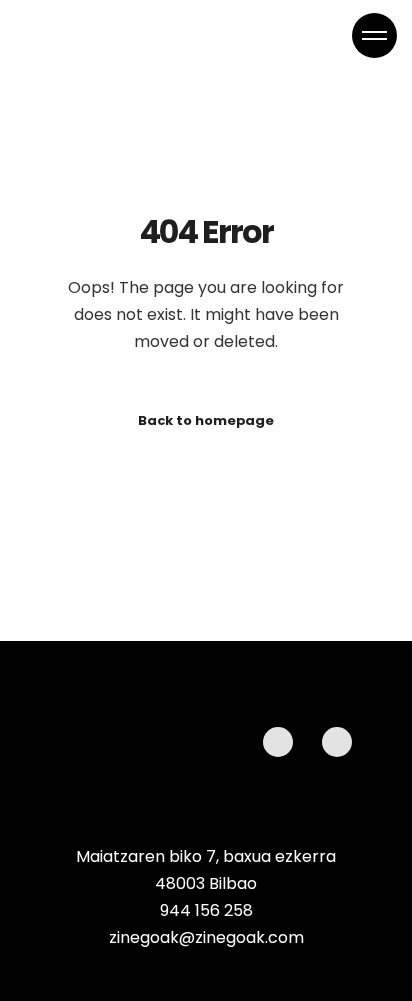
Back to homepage (206, 420)
